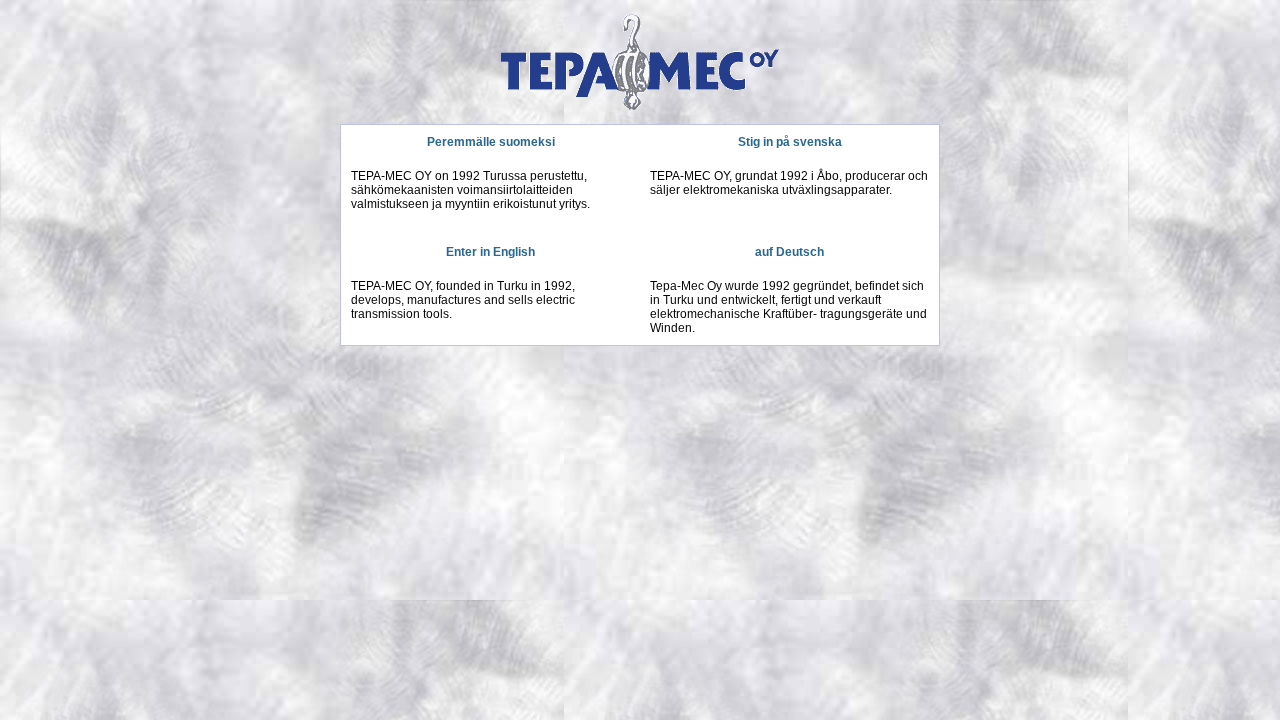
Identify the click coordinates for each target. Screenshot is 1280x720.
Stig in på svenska (790, 142)
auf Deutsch (789, 252)
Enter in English (490, 252)
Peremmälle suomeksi (491, 142)
